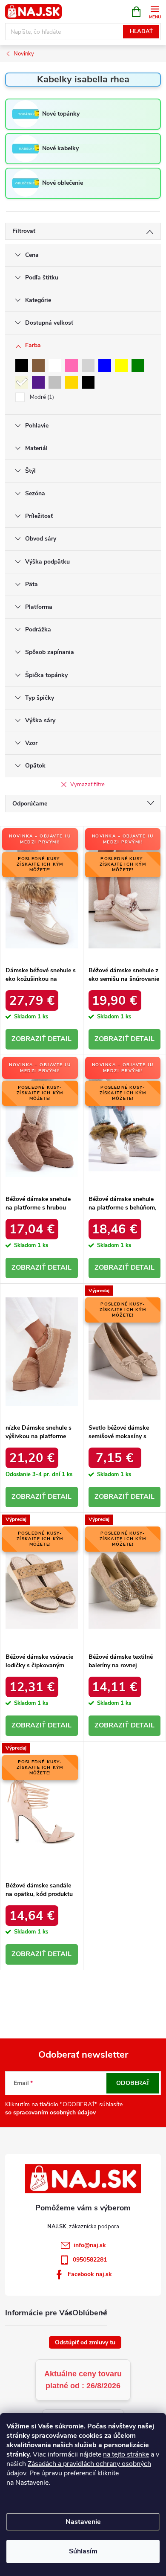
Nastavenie (83, 2522)
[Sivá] (88, 366)
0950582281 (90, 2260)
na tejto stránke (126, 2454)
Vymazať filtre (87, 785)
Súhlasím (83, 2551)
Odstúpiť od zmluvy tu (85, 2342)
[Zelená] (138, 366)
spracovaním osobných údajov (54, 2112)
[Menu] (155, 11)
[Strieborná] (55, 382)
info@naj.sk (90, 2245)
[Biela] (55, 366)
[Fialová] (38, 382)
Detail (60, 1039)
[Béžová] (22, 382)
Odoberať (133, 2083)
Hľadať (141, 32)
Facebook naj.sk (90, 2274)
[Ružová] (72, 366)
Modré (41, 397)
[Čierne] (88, 382)
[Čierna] (22, 366)
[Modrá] (105, 366)
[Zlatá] (72, 382)
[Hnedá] (38, 366)
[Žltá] (121, 366)
